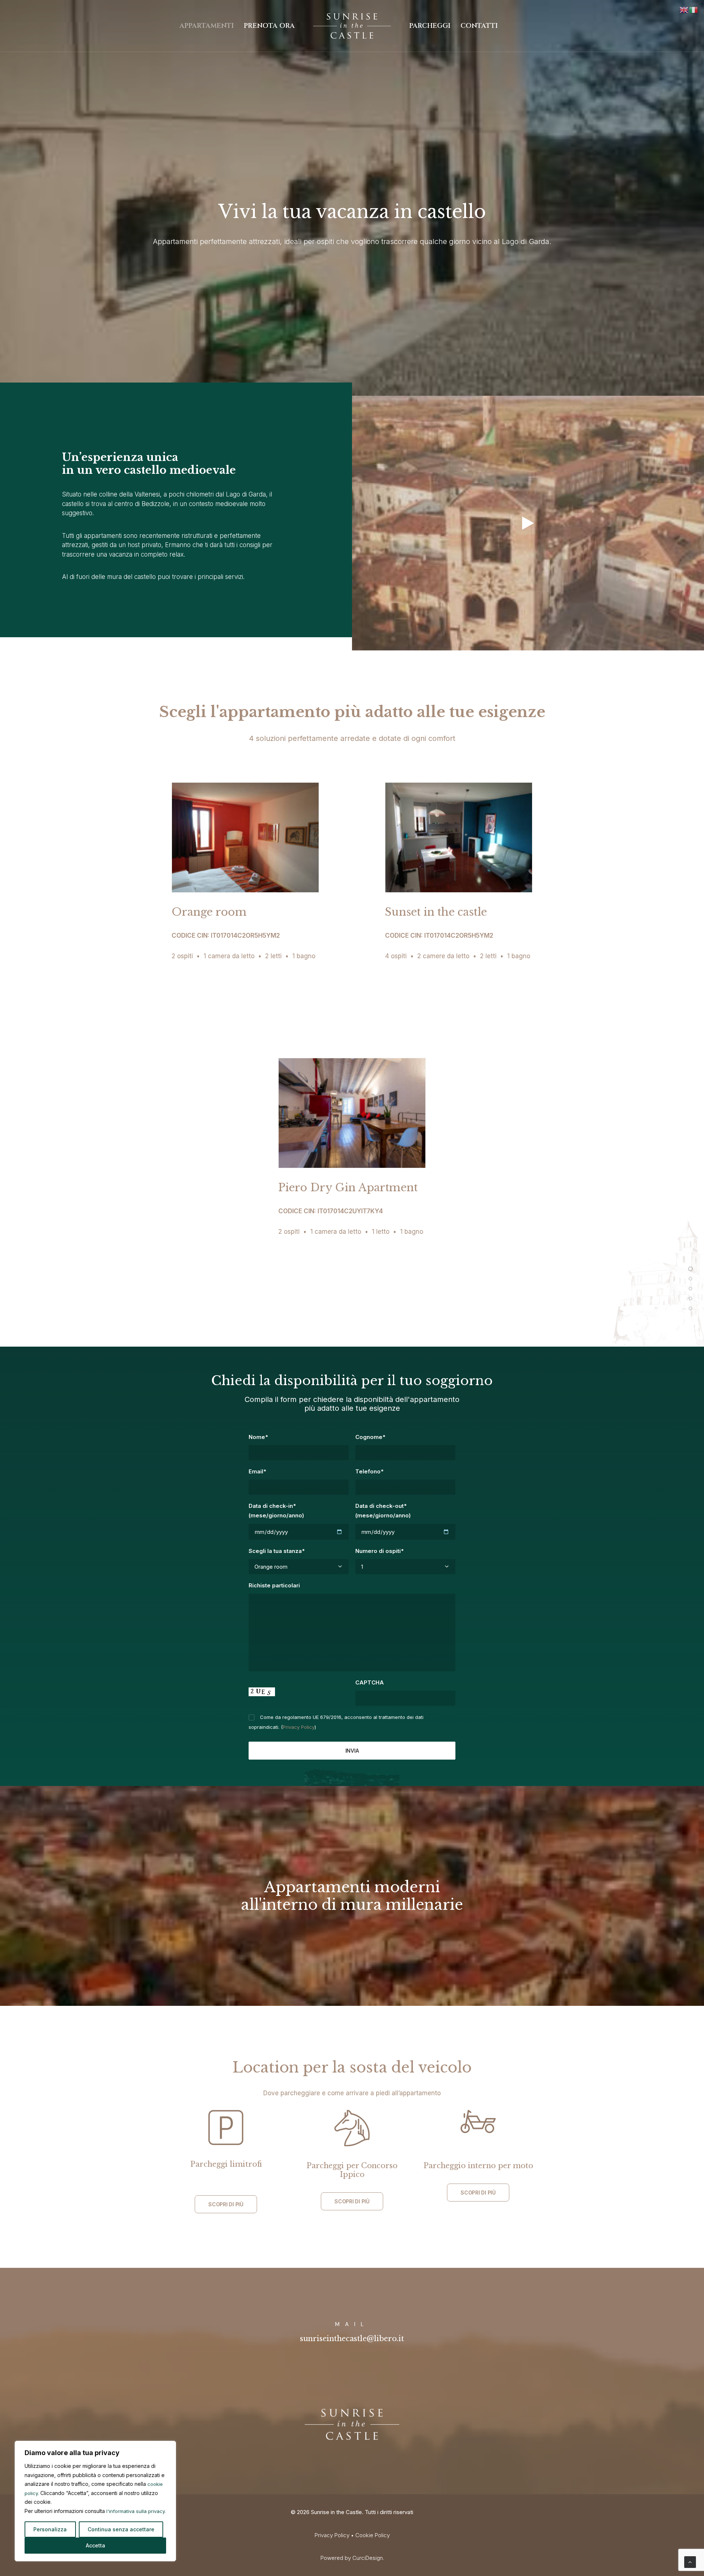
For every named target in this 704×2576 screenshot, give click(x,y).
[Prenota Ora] (690, 1289)
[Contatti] (690, 1309)
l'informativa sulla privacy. (136, 2511)
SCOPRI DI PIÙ (226, 2204)
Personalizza (50, 2529)
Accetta (96, 2545)
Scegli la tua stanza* (277, 1551)
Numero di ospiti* (379, 1551)
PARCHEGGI (430, 26)
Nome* (258, 1437)
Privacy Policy (299, 1727)
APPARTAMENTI (207, 26)
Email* (257, 1471)
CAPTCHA (370, 1682)
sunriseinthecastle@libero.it (352, 2339)
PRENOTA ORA (269, 26)
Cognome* (370, 1437)
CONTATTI (479, 26)
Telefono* (369, 1471)
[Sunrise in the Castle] (352, 26)
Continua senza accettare (121, 2529)
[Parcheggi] (690, 1299)
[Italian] (694, 9)
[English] (684, 9)
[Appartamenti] (690, 1279)
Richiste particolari (274, 1585)
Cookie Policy (373, 2535)
